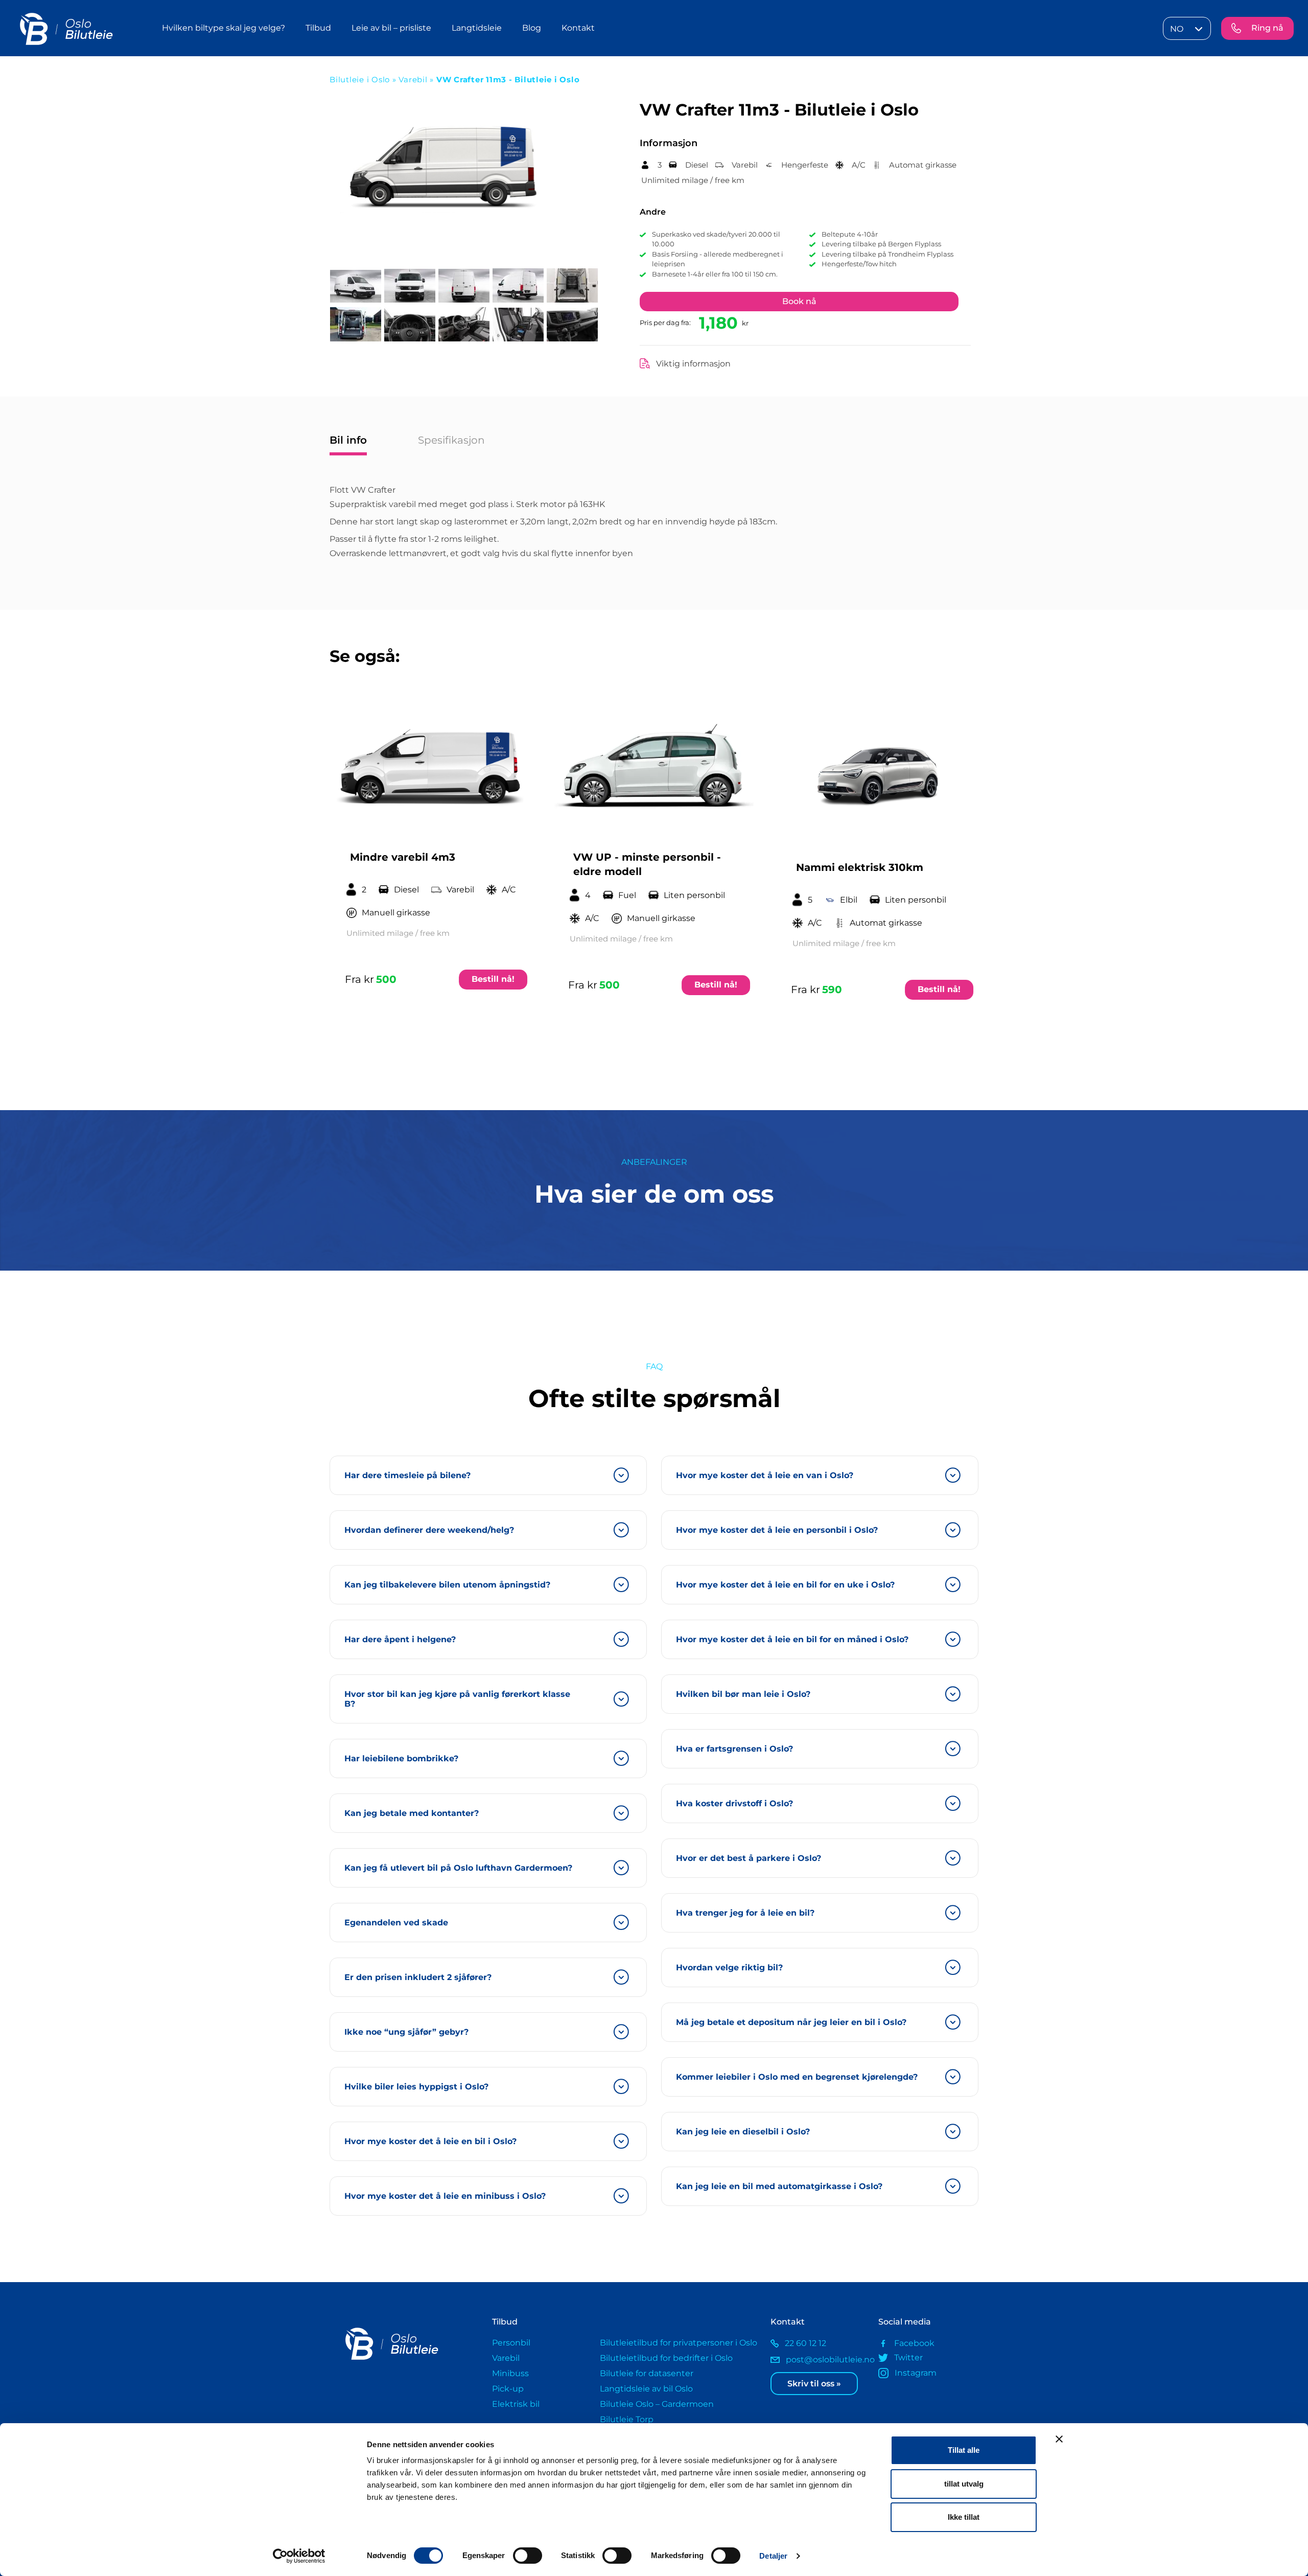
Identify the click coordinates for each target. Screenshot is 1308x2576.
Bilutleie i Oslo (360, 79)
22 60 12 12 (805, 2343)
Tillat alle (964, 2450)
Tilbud (318, 28)
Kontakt (578, 28)
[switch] (528, 2556)
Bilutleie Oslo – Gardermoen (657, 2404)
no (1177, 29)
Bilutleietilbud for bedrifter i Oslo (666, 2358)
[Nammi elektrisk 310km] (877, 772)
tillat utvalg (964, 2484)
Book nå (799, 301)
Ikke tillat (964, 2517)
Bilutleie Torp (627, 2419)
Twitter (908, 2357)
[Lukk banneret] (1059, 2439)
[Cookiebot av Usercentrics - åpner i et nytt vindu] (299, 2556)
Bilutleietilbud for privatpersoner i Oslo (679, 2343)
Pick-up (508, 2389)
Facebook (914, 2343)
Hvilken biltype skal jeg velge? (224, 28)
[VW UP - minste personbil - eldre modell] (654, 767)
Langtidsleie (477, 28)
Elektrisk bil (516, 2404)
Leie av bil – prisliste (391, 28)
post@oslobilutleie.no (824, 2360)
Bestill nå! (493, 979)
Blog (532, 28)
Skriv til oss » (814, 2384)
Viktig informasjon (693, 364)
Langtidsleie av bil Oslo (646, 2389)
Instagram (915, 2373)
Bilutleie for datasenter (647, 2373)
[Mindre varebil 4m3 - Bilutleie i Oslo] (431, 767)
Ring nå (1267, 28)
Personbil (511, 2343)
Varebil (414, 79)
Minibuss (510, 2373)
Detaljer (773, 2556)
